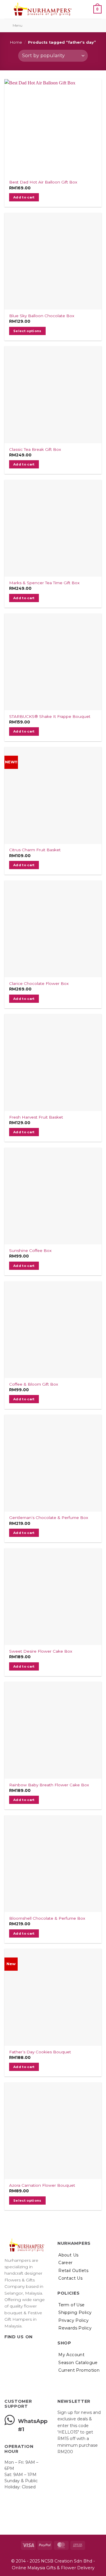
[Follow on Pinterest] (29, 2349)
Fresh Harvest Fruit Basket (36, 1117)
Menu (18, 25)
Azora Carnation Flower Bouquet (42, 2185)
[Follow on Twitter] (22, 2349)
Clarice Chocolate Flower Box (39, 983)
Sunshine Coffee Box (30, 1250)
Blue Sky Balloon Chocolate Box (42, 316)
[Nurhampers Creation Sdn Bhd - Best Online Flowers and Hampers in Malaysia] (42, 9)
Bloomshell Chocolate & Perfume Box (47, 1918)
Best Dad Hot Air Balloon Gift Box (43, 182)
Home (16, 42)
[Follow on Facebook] (8, 2349)
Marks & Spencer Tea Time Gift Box (44, 583)
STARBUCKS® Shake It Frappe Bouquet (50, 716)
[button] (88, 9)
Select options (27, 331)
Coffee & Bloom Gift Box (34, 1384)
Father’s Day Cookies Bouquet (40, 2052)
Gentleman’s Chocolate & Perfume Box (49, 1518)
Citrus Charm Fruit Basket (35, 850)
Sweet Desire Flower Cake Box (41, 1651)
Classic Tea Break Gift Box (35, 449)
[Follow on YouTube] (37, 2349)
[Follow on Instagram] (15, 2349)
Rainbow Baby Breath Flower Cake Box (49, 1785)
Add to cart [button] (24, 197)
